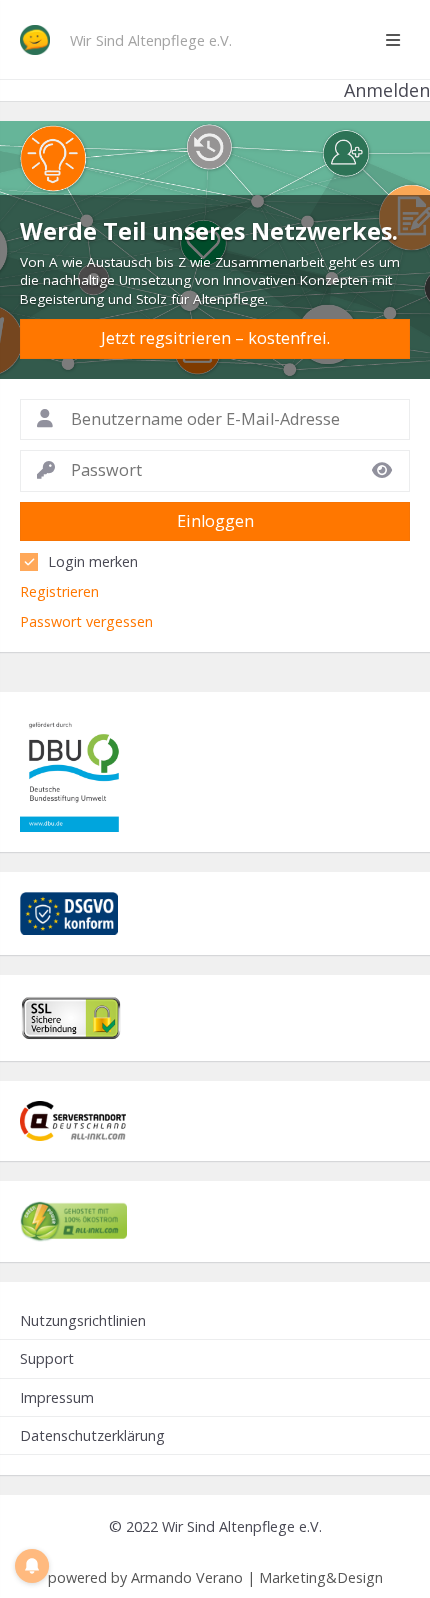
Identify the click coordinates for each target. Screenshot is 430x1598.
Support (47, 1358)
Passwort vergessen (86, 621)
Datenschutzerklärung (92, 1435)
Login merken (93, 561)
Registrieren (59, 591)
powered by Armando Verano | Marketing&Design (215, 1577)
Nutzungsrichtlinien (83, 1320)
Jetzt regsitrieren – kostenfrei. (215, 338)
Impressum (57, 1397)
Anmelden (387, 90)
